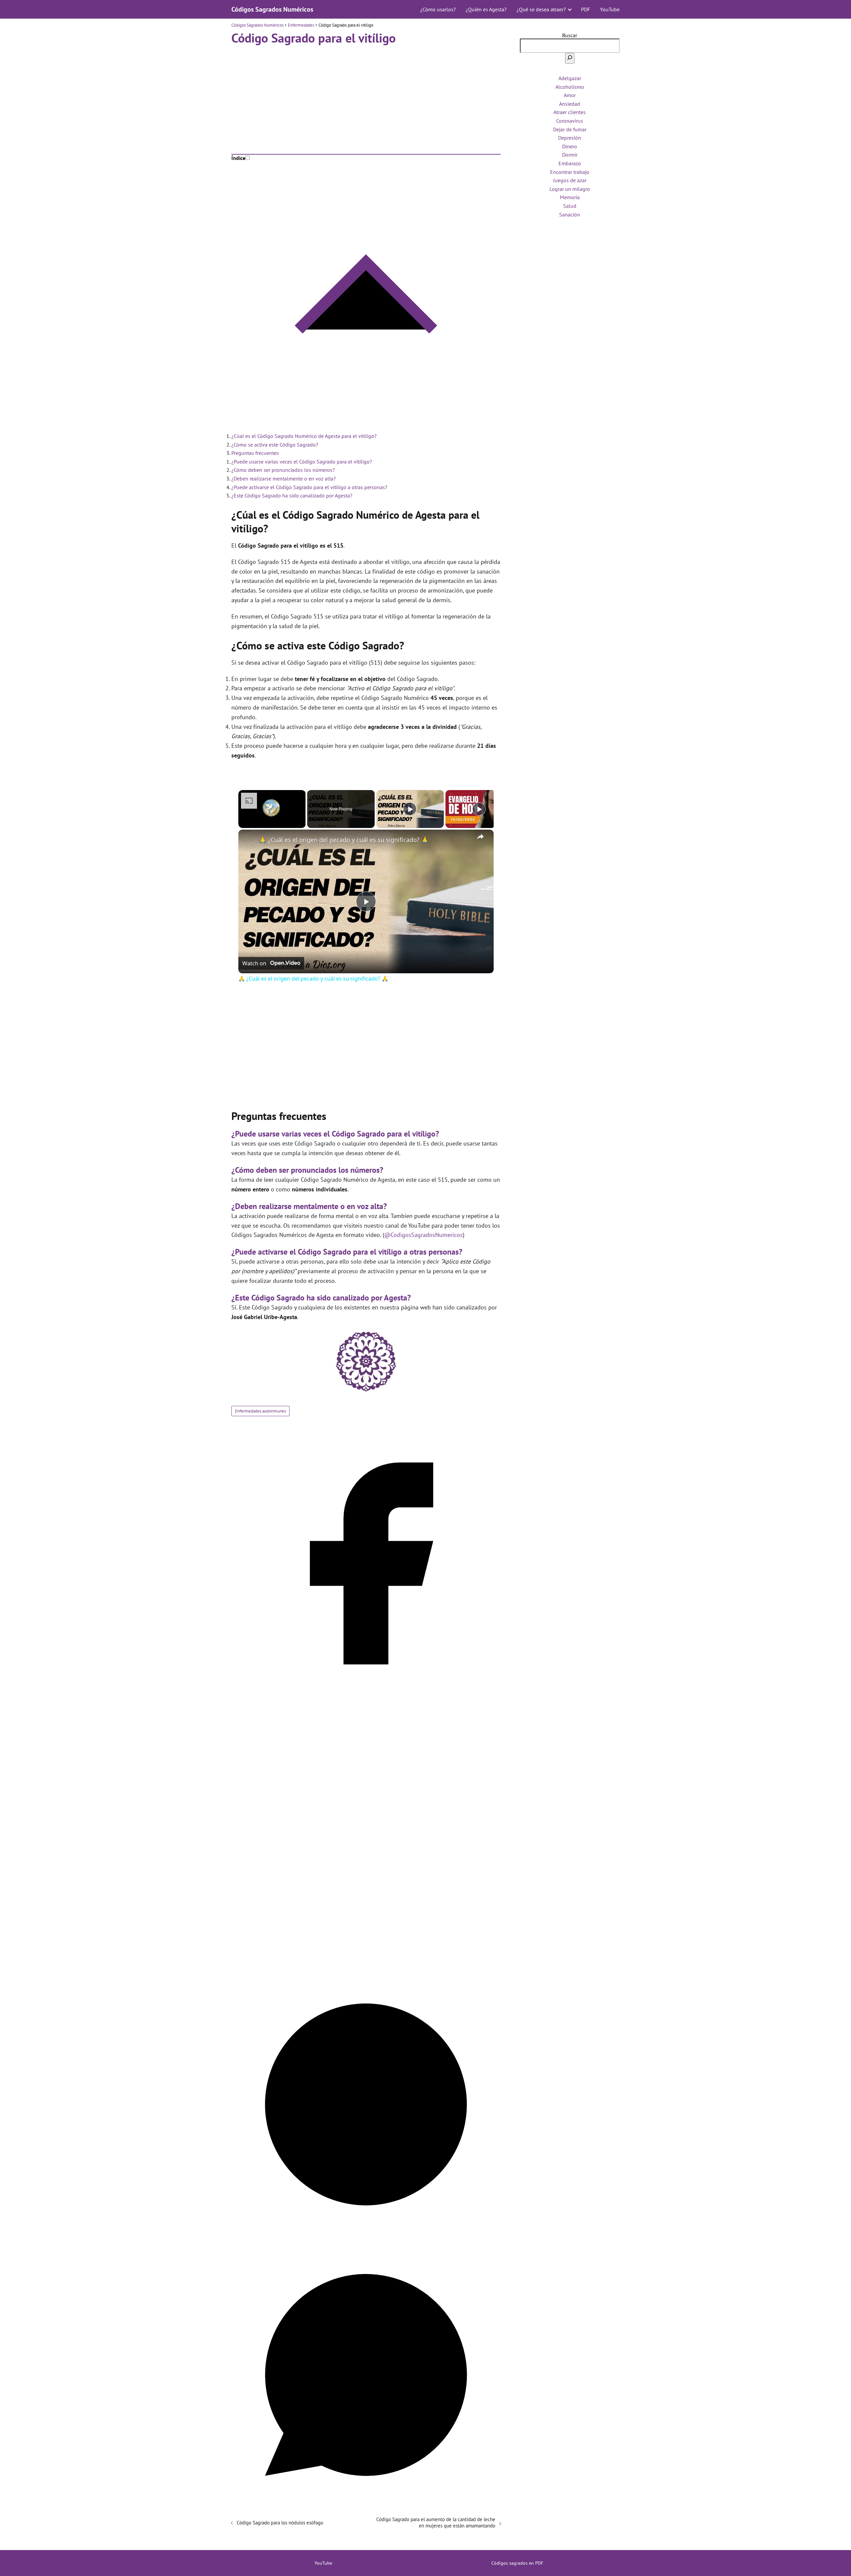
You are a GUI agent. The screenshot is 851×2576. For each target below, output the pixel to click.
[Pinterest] (366, 2237)
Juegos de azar (570, 180)
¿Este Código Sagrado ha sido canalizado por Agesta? (292, 495)
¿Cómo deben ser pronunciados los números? (283, 470)
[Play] (410, 809)
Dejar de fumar (570, 129)
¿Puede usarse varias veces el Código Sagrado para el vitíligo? (302, 462)
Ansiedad (570, 104)
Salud (570, 206)
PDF (586, 9)
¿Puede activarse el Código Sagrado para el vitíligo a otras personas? (309, 487)
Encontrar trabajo (570, 172)
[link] (249, 840)
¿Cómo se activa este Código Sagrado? (275, 445)
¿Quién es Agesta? (486, 9)
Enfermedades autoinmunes (260, 1411)
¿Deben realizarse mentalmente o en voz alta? (284, 478)
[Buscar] (570, 58)
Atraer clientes (570, 112)
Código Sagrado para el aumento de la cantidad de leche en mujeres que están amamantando (436, 2522)
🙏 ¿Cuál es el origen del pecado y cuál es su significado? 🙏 (344, 840)
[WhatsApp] (366, 2508)
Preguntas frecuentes (255, 453)
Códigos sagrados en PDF (517, 2563)
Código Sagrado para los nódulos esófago (280, 2523)
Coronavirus (570, 121)
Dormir (570, 155)
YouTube (610, 9)
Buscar (570, 35)
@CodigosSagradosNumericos (424, 1235)
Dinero (570, 146)
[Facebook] (366, 1696)
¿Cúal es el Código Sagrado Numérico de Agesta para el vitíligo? (304, 436)
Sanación (570, 214)
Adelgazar (570, 78)
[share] (480, 837)
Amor (570, 95)
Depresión (570, 138)
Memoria (570, 197)
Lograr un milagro (570, 189)
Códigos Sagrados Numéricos (272, 9)
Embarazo (570, 163)
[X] (366, 1966)
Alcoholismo (570, 87)
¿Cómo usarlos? (438, 9)
